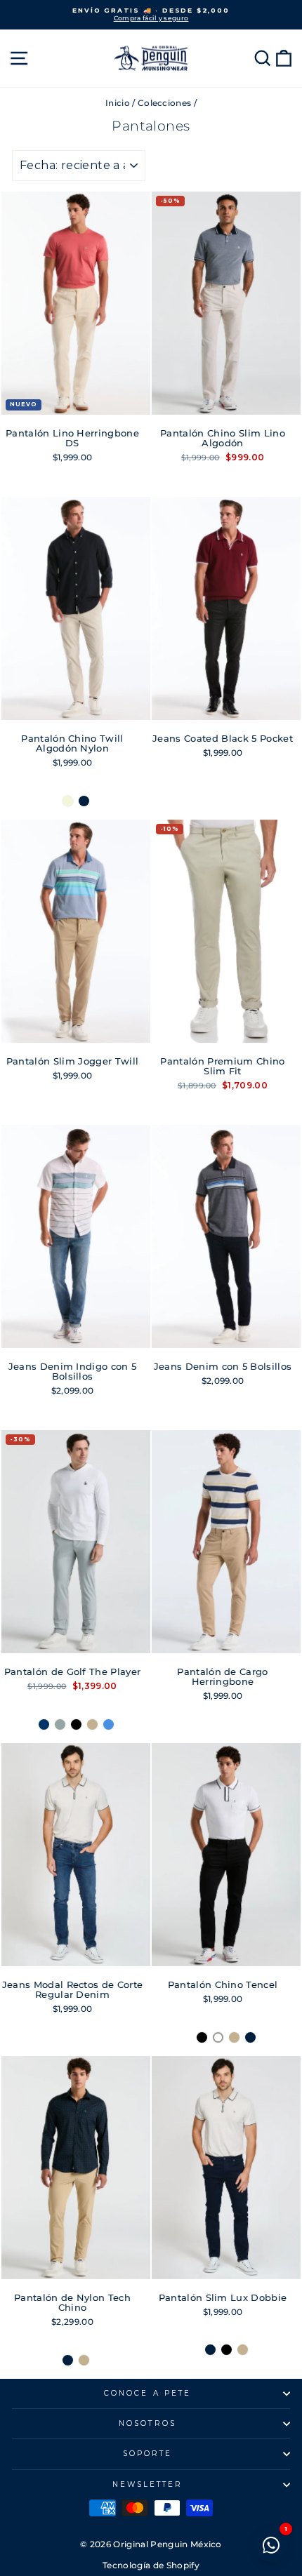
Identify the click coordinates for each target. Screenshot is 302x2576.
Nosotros (147, 2423)
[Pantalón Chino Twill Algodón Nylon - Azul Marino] (84, 801)
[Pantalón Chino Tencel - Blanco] (218, 2037)
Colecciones (165, 103)
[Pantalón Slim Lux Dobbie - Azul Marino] (210, 2350)
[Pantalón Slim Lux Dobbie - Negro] (226, 2350)
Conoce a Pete (147, 2393)
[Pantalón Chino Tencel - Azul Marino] (250, 2037)
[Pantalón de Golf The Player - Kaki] (92, 1724)
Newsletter (148, 2484)
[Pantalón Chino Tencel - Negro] (202, 2037)
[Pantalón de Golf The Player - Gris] (60, 1724)
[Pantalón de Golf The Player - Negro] (76, 1724)
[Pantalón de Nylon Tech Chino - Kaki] (84, 2360)
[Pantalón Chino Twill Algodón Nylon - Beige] (68, 801)
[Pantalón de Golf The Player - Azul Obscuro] (44, 1724)
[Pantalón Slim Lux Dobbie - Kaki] (243, 2350)
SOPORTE (148, 2454)
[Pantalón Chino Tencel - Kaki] (234, 2037)
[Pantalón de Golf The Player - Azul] (109, 1724)
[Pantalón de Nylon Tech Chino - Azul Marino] (68, 2360)
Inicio (118, 103)
